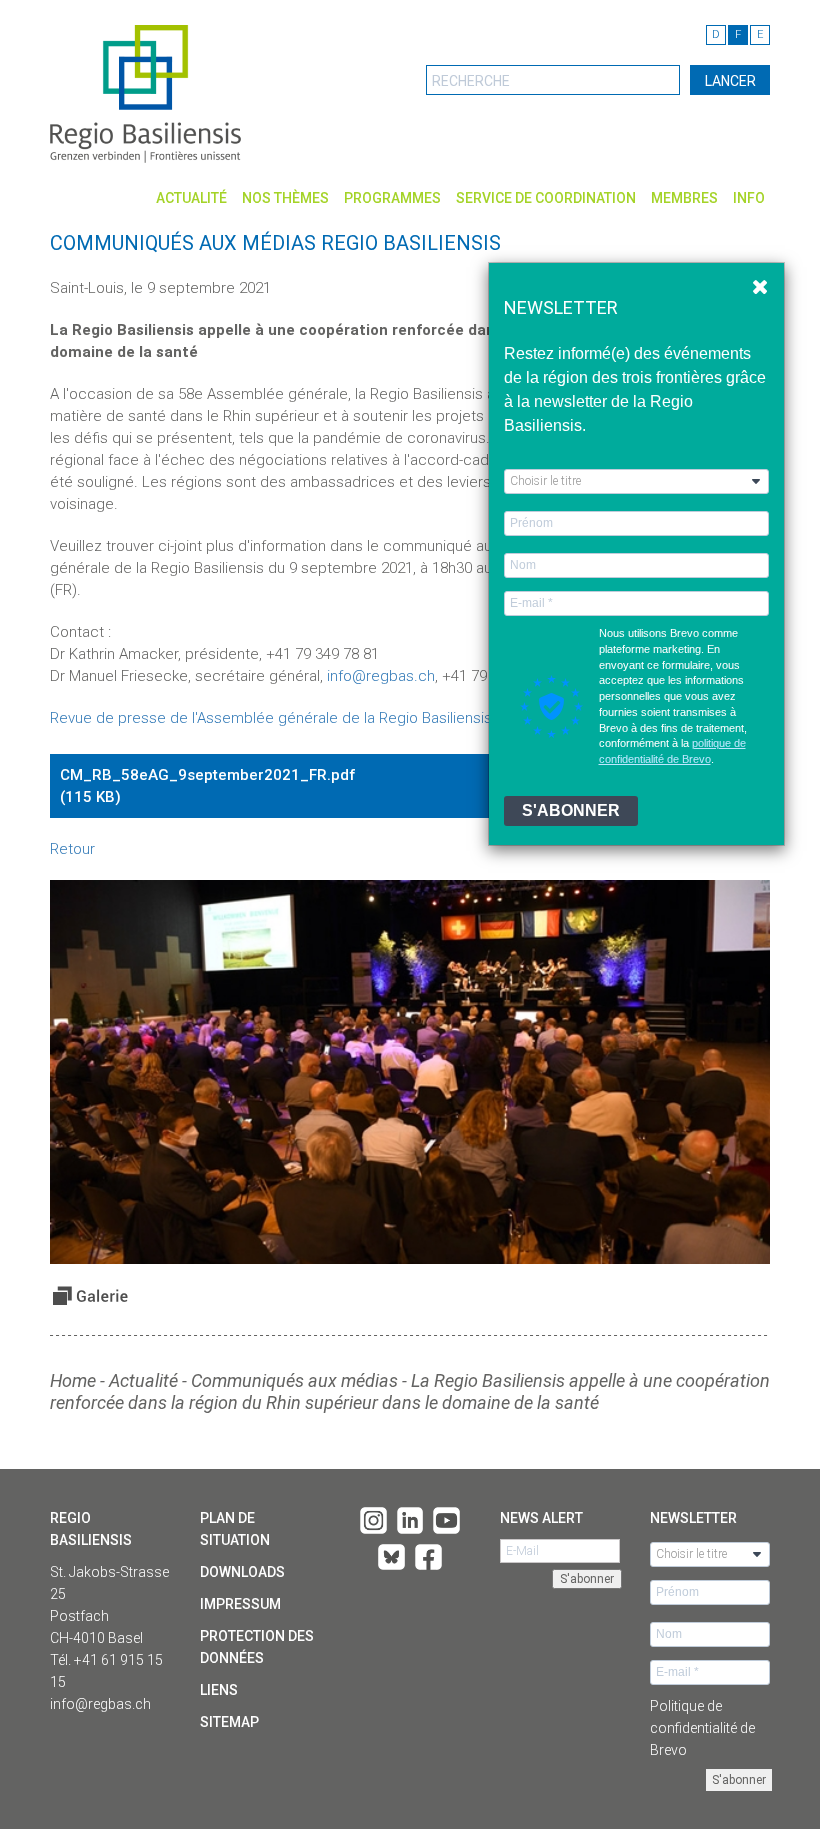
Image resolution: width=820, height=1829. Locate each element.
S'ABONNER (571, 810)
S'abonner (739, 1780)
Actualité (191, 198)
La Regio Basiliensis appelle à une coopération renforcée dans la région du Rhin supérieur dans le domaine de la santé (410, 1391)
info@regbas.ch (381, 676)
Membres (684, 198)
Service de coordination (546, 198)
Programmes (392, 198)
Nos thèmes (285, 198)
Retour (72, 849)
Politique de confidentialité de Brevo (702, 1728)
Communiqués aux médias (294, 1380)
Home (73, 1380)
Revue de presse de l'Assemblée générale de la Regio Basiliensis (271, 718)
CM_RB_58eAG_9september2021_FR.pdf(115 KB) (404, 787)
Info (749, 198)
